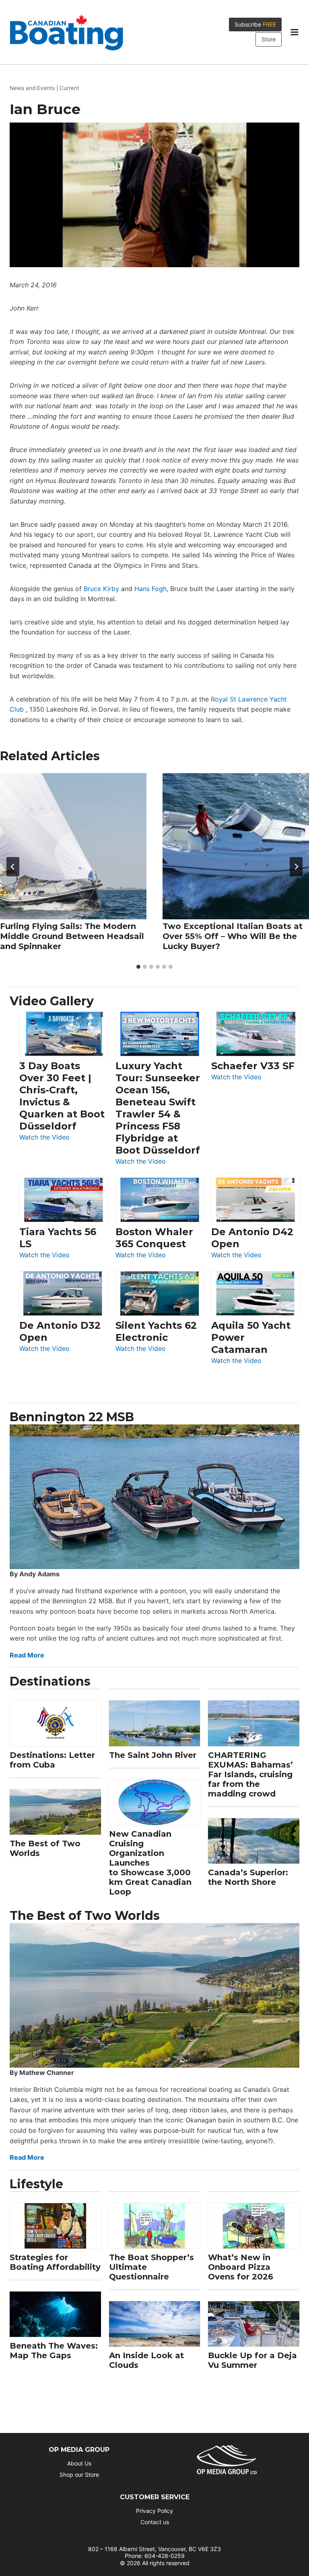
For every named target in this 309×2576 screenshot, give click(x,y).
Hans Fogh (150, 589)
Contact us (155, 2522)
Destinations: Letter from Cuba (52, 1760)
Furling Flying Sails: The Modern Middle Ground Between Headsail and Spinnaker (72, 936)
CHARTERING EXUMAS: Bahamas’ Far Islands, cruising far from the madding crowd (250, 1774)
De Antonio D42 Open (252, 1238)
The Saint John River (153, 1755)
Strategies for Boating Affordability (55, 2262)
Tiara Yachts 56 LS (58, 1238)
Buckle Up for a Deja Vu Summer (252, 2360)
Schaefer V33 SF (253, 1066)
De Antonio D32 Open (60, 1331)
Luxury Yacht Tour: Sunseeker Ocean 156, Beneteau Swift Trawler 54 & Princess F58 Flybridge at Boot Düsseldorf (158, 1108)
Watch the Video (44, 1138)
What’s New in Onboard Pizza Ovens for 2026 (241, 2267)
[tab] (138, 967)
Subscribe (255, 24)
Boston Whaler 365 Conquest (154, 1238)
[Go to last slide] (13, 867)
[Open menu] (294, 32)
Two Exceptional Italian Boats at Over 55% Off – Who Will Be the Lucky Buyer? (233, 936)
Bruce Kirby (101, 589)
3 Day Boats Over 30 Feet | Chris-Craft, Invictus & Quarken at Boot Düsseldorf (62, 1096)
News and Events (32, 88)
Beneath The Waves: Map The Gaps (54, 2351)
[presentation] (73, 846)
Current (69, 88)
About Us (79, 2463)
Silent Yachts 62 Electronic (156, 1331)
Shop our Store (79, 2475)
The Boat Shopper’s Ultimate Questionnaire (151, 2267)
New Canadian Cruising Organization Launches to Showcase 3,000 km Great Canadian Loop (150, 1863)
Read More (27, 1655)
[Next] (296, 867)
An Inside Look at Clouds (146, 2360)
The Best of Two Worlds (45, 1848)
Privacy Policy (154, 2511)
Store (269, 39)
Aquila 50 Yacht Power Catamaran (251, 1337)
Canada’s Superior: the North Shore (248, 1877)
